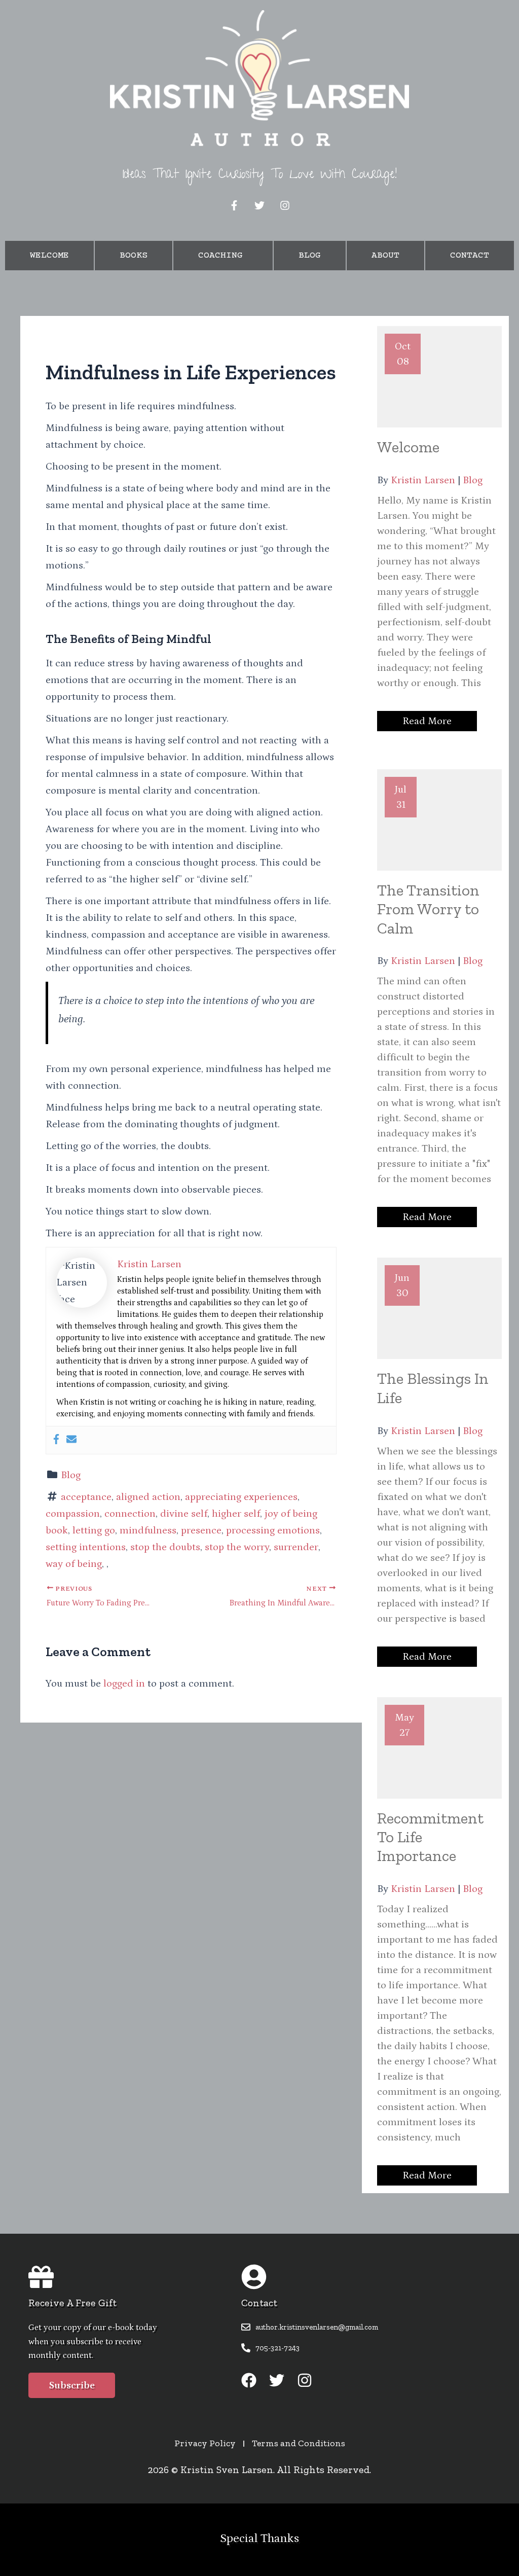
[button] (223, 256)
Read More (427, 721)
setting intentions (86, 1547)
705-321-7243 (277, 2348)
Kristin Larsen (423, 480)
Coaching (220, 256)
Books (134, 256)
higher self (236, 1514)
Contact (470, 256)
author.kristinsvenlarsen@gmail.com (317, 2327)
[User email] (71, 1440)
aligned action (148, 1497)
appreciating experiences (241, 1497)
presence (201, 1530)
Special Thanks (259, 2538)
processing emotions (273, 1530)
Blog (310, 256)
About (385, 256)
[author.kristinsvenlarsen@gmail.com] (246, 2327)
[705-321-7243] (246, 2348)
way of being (74, 1564)
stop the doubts (165, 1547)
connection (130, 1514)
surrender (296, 1547)
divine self (184, 1514)
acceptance (86, 1497)
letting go (94, 1530)
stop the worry (237, 1547)
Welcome (49, 256)
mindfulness (148, 1530)
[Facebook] (56, 1440)
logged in (124, 1684)
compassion (73, 1514)
